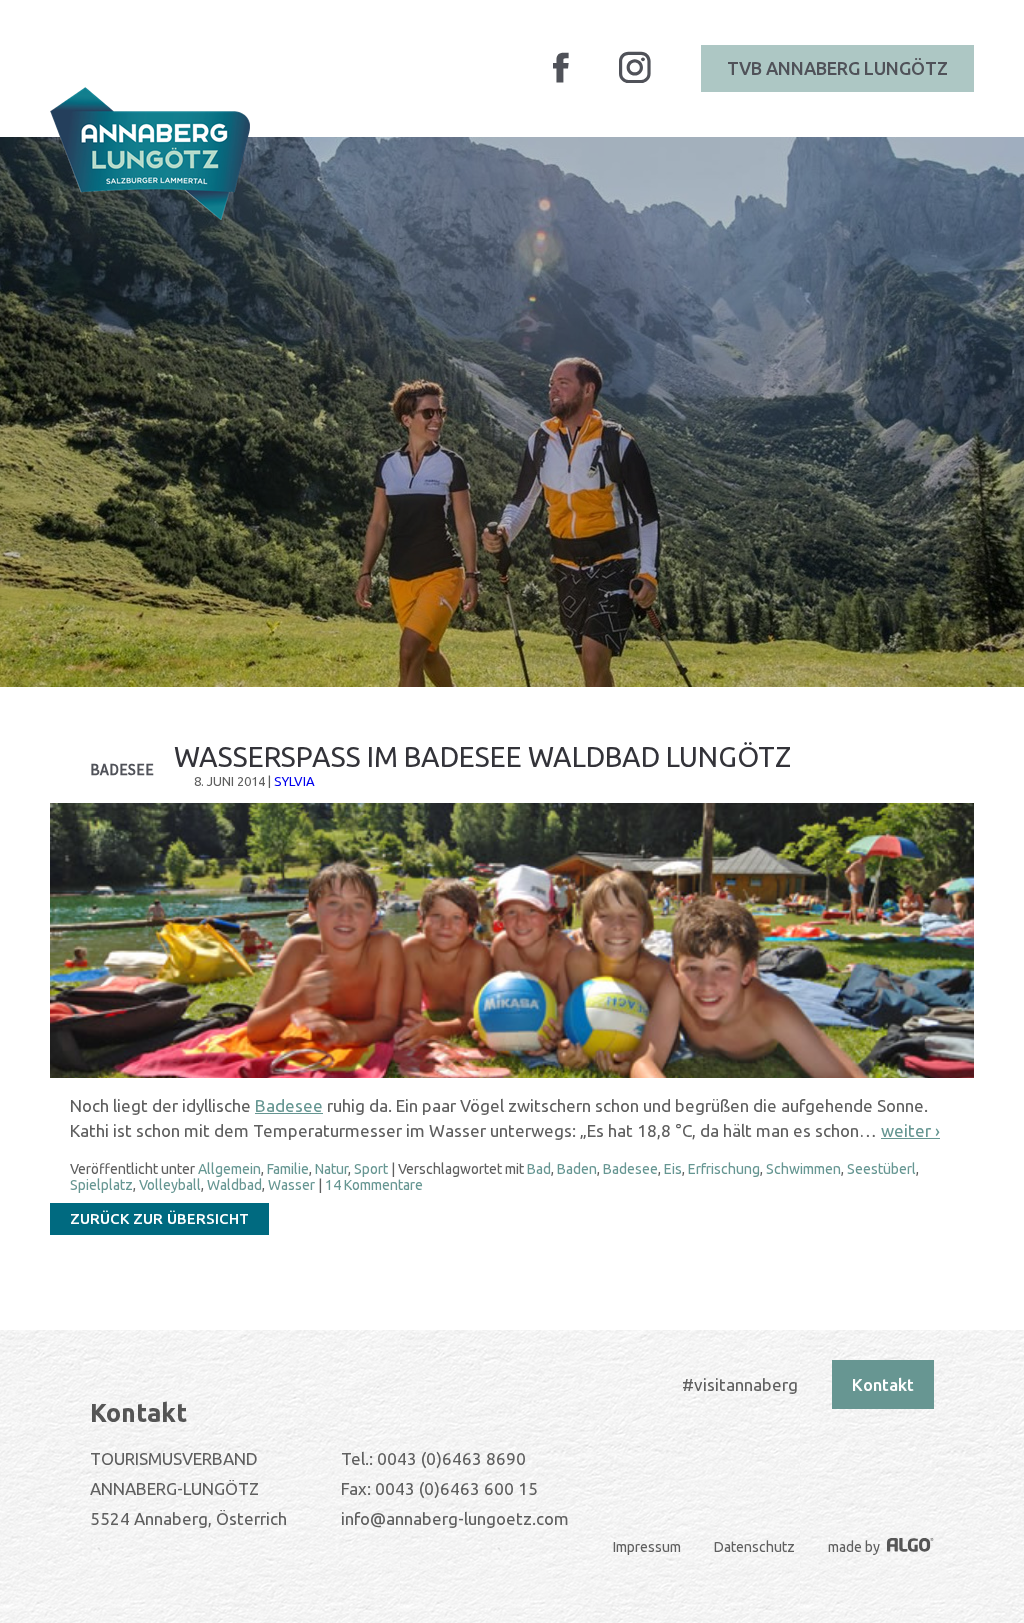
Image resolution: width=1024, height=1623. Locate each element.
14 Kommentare (374, 1185)
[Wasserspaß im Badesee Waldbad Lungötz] (512, 1073)
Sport (371, 1169)
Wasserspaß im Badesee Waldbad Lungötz (482, 756)
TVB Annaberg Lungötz (837, 68)
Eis (673, 1169)
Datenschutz (754, 1547)
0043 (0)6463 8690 (451, 1458)
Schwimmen (803, 1169)
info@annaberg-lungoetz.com (455, 1518)
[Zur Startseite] (150, 153)
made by (855, 1547)
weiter (910, 1130)
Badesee (289, 1105)
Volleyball (170, 1185)
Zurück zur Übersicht (159, 1218)
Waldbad (234, 1185)
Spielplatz (101, 1185)
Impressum (647, 1547)
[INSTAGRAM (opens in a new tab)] (635, 80)
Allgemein (229, 1169)
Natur (331, 1169)
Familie (288, 1169)
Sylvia (294, 781)
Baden (577, 1169)
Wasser (291, 1185)
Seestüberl (881, 1169)
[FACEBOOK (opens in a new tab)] (561, 79)
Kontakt (883, 1384)
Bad (539, 1169)
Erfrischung (724, 1169)
